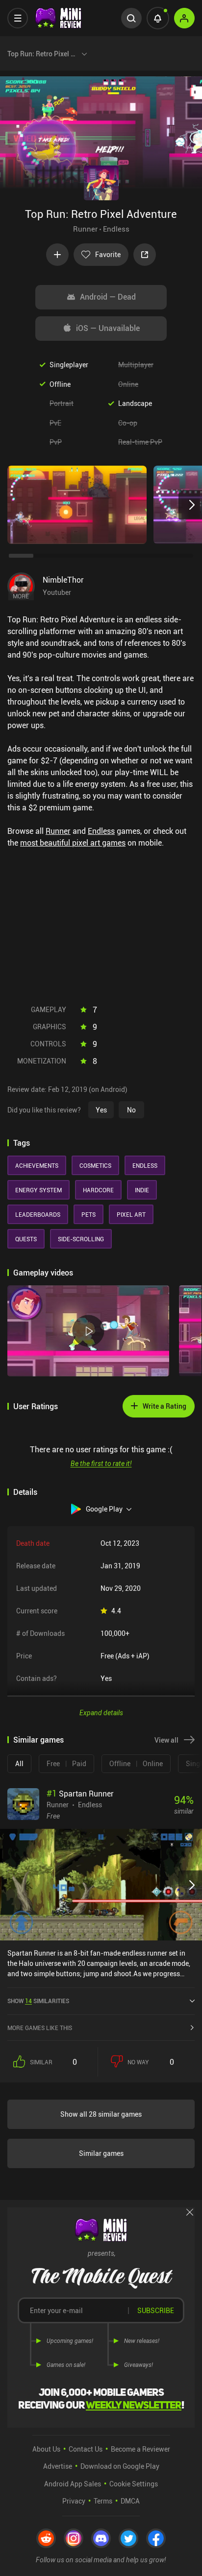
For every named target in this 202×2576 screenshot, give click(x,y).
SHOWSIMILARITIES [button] (38, 2001)
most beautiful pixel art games (73, 843)
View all (166, 1740)
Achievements (37, 1165)
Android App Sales (73, 2484)
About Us (46, 2449)
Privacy (74, 2501)
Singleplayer (69, 365)
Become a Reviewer (140, 2449)
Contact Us (86, 2449)
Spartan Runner (80, 1794)
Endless (116, 229)
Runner (85, 229)
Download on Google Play (120, 2466)
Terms (103, 2501)
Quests (26, 1239)
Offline (60, 384)
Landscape (135, 403)
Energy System (38, 1190)
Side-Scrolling (81, 1239)
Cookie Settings (134, 2484)
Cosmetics (95, 1165)
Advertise (58, 2466)
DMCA (130, 2501)
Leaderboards (38, 1214)
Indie (142, 1190)
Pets (88, 1214)
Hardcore (98, 1190)
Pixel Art (131, 1214)
